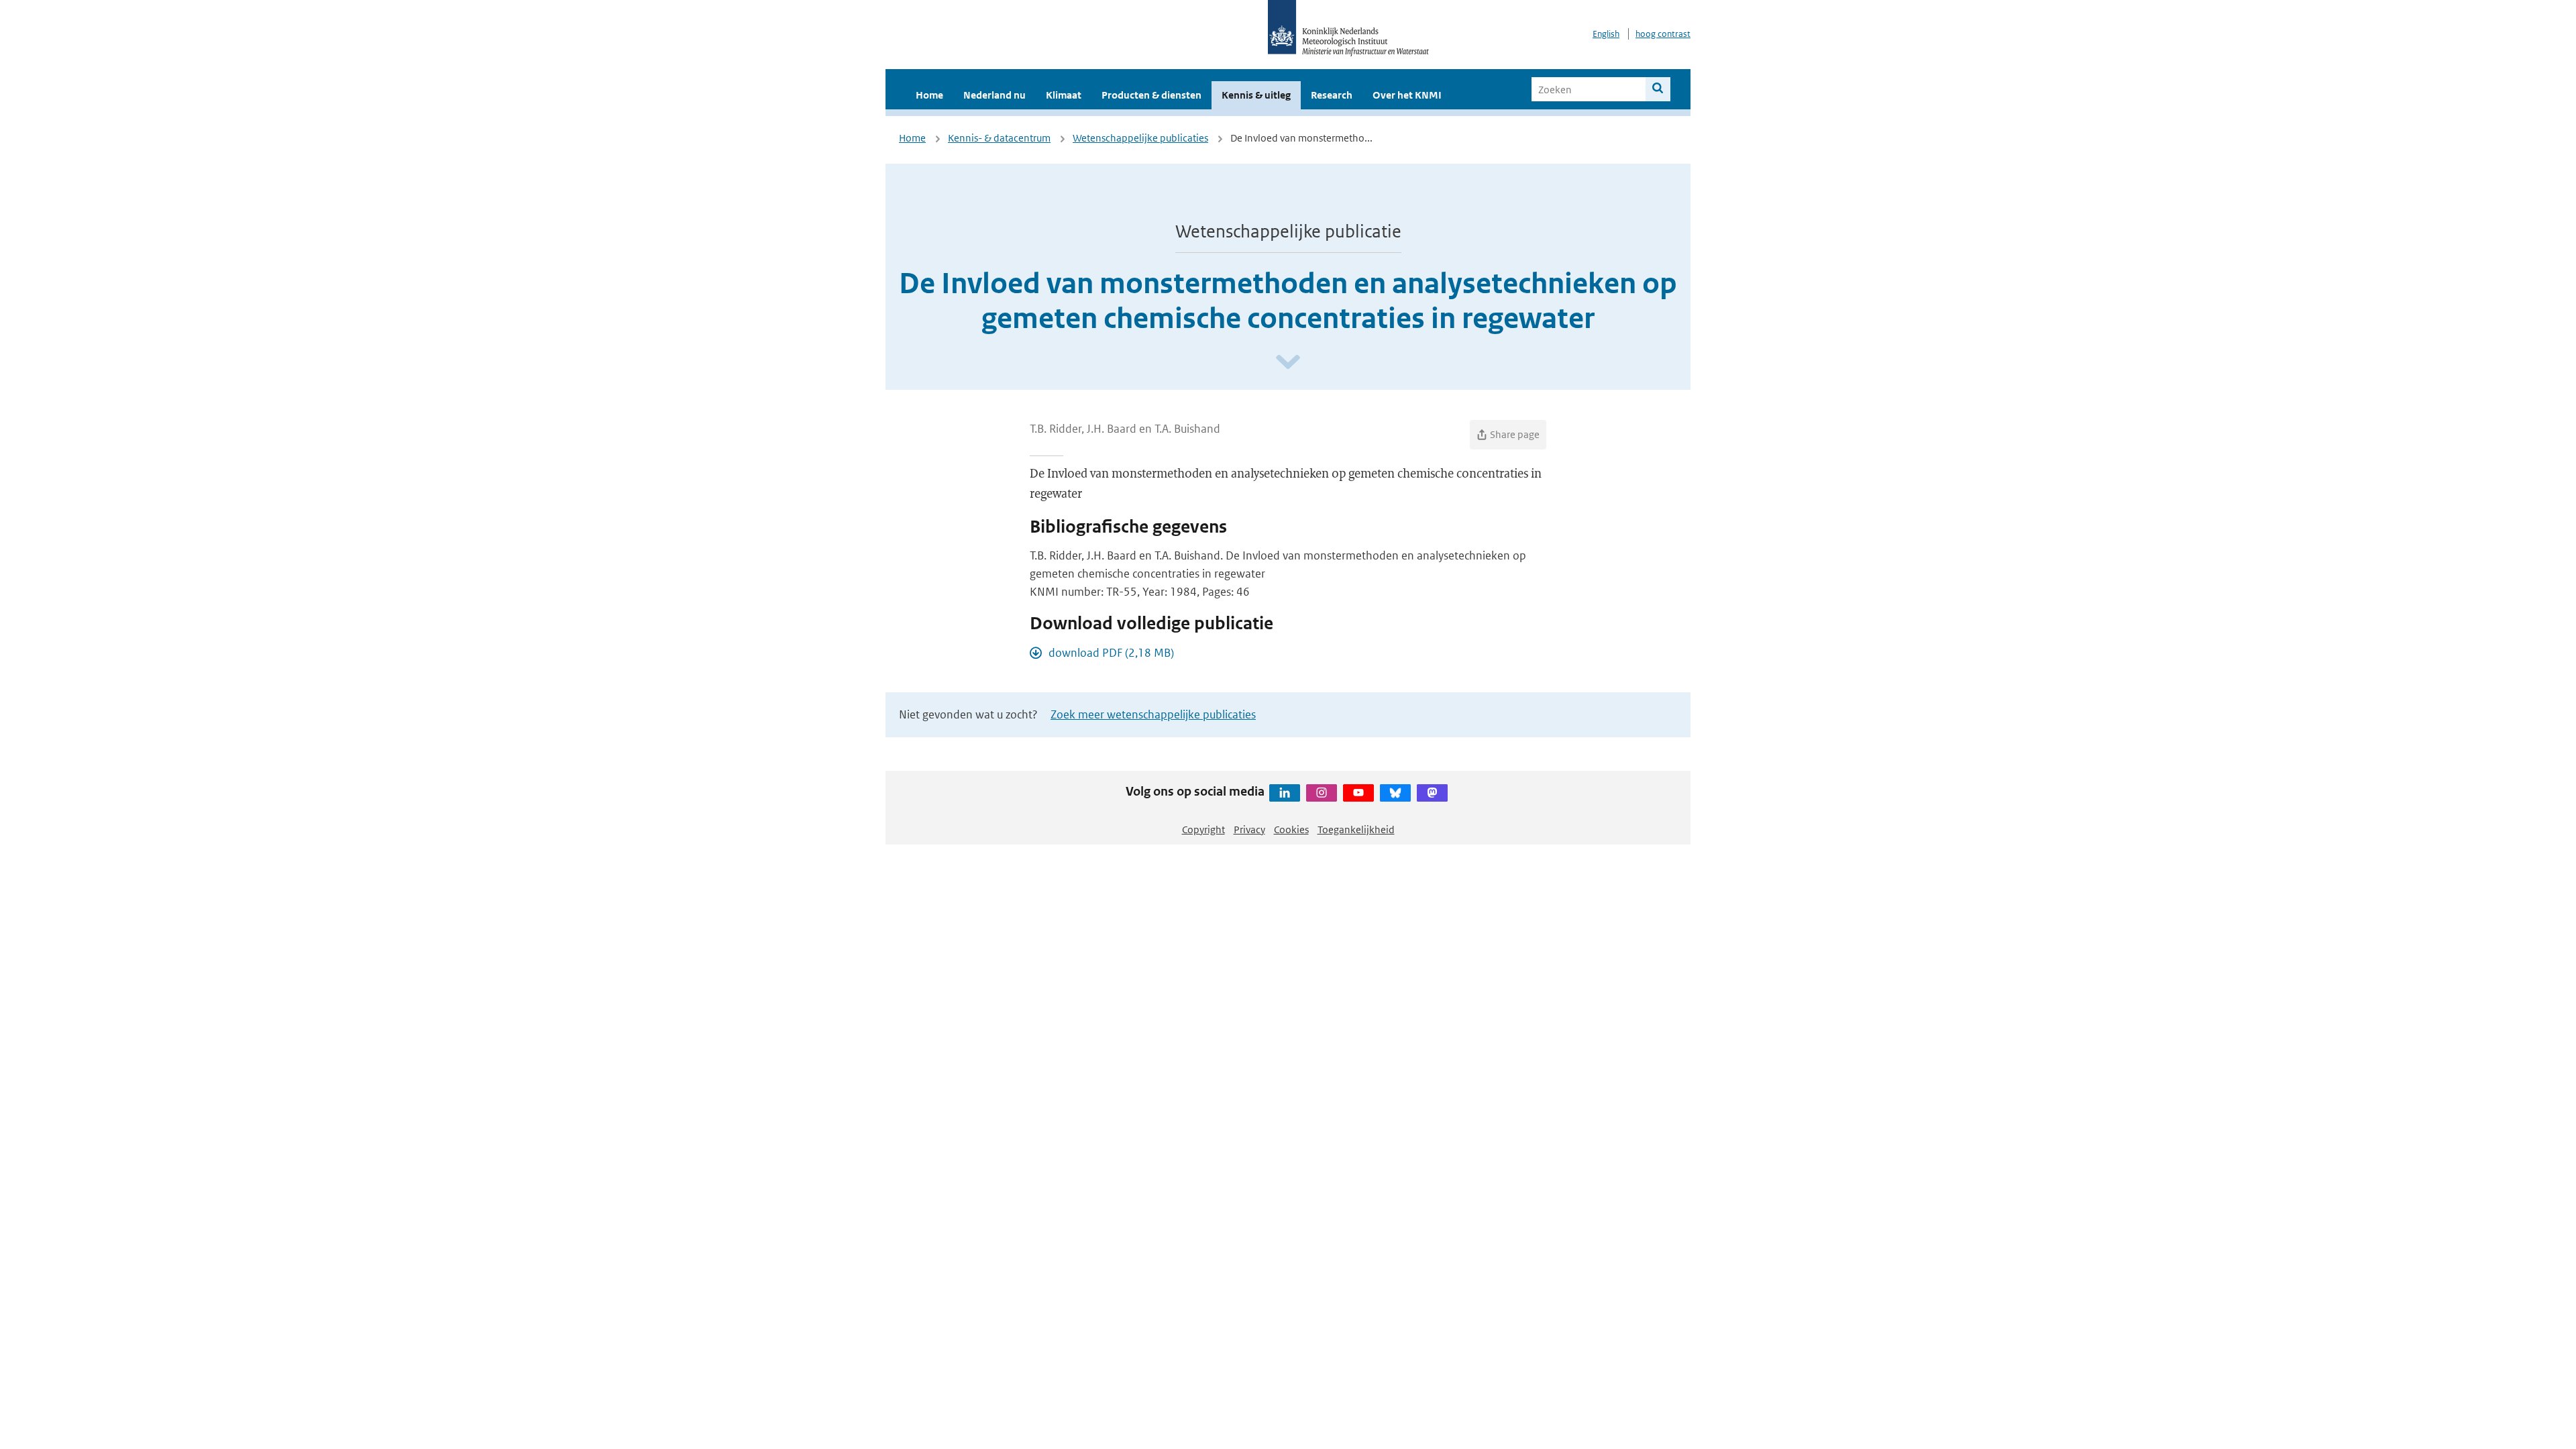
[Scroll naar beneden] (1288, 363)
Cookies (1291, 829)
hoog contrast (1663, 34)
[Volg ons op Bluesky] (1395, 793)
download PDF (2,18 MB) (1111, 653)
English (1606, 34)
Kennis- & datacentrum (999, 138)
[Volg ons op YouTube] (1358, 793)
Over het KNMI (1407, 95)
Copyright (1203, 829)
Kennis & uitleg (1256, 95)
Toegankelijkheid (1356, 829)
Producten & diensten (1151, 95)
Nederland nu (995, 95)
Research (1332, 95)
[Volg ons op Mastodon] (1432, 793)
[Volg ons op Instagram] (1322, 793)
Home (929, 95)
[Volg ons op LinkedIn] (1285, 793)
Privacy (1249, 829)
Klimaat (1064, 95)
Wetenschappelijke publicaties (1140, 138)
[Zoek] (1658, 89)
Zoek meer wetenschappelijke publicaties (1153, 714)
